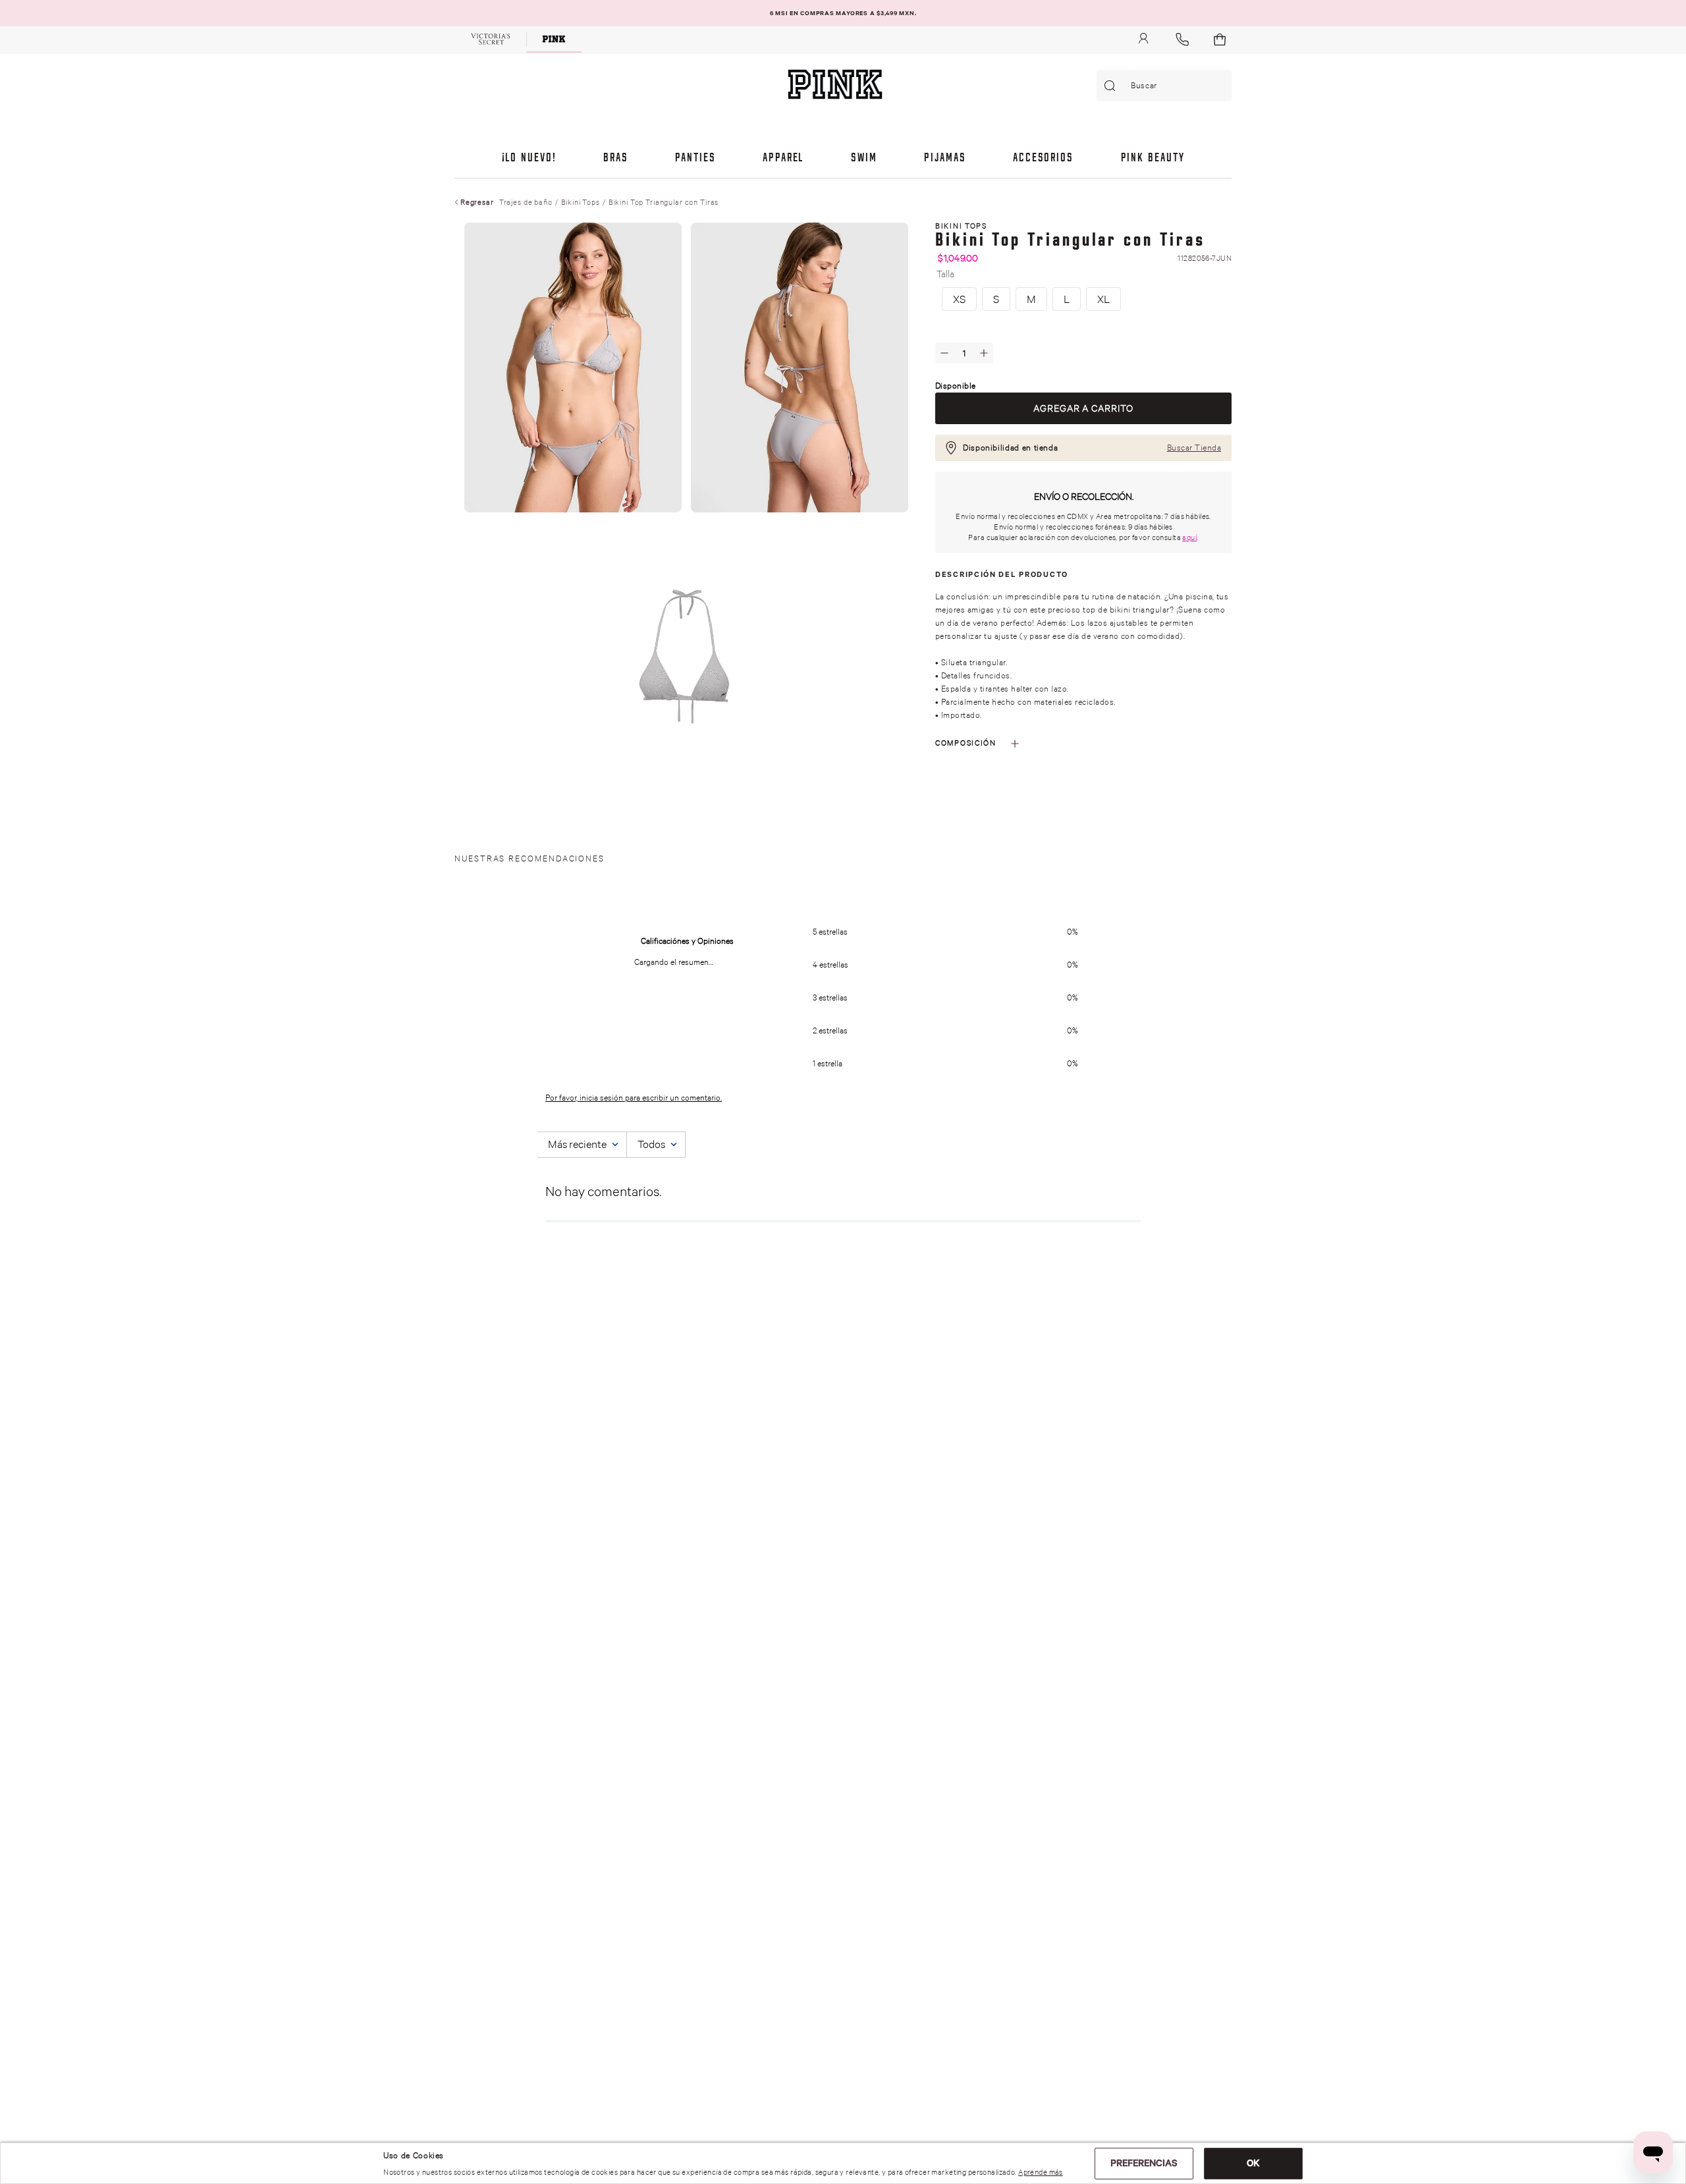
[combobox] (1164, 86)
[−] (944, 353)
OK (1253, 2163)
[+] (984, 353)
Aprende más (1041, 2172)
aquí (1189, 537)
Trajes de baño (526, 202)
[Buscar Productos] (1112, 86)
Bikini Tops (581, 202)
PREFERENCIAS (1144, 2163)
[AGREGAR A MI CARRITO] (1083, 408)
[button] (959, 299)
